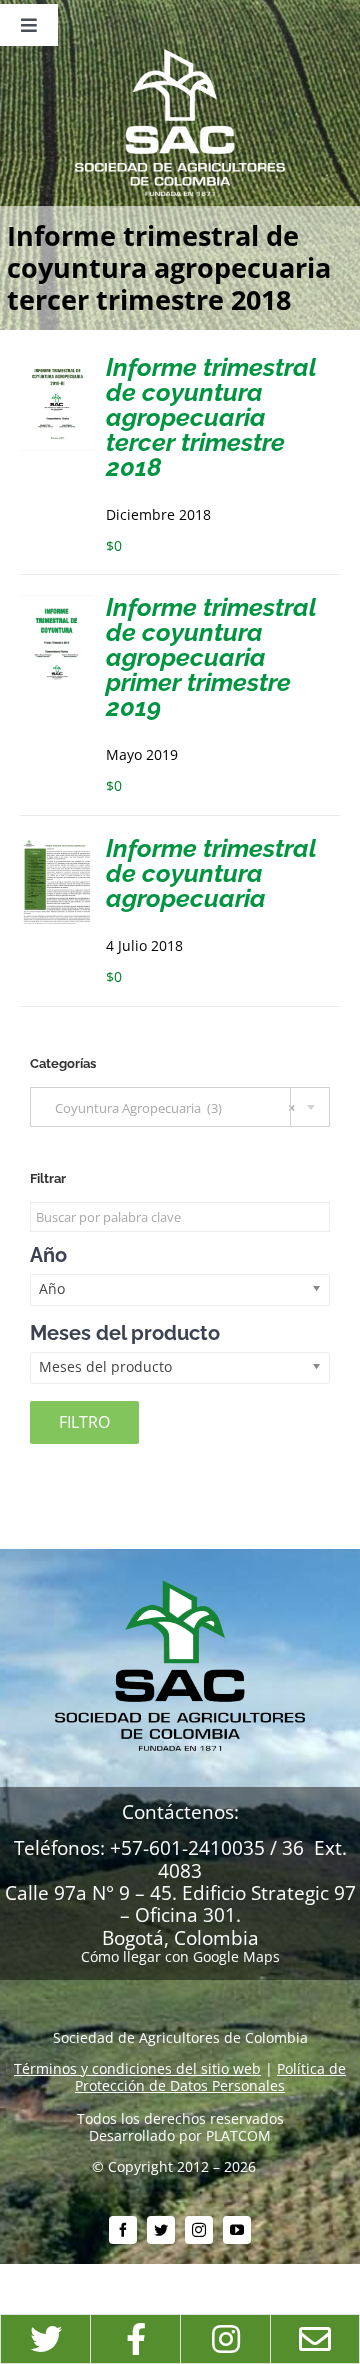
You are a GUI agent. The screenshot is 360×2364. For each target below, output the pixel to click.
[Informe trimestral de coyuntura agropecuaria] (57, 843)
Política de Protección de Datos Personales (210, 2077)
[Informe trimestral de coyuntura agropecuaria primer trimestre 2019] (57, 602)
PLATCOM (238, 2135)
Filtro (84, 1422)
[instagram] (199, 2230)
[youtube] (237, 2230)
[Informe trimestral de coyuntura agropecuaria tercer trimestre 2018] (57, 362)
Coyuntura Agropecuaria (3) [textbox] (170, 1108)
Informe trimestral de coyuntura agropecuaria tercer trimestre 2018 (211, 417)
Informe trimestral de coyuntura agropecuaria (211, 873)
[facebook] (123, 2230)
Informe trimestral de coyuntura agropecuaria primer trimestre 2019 (211, 657)
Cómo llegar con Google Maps (180, 1956)
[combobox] (180, 1107)
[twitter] (161, 2230)
